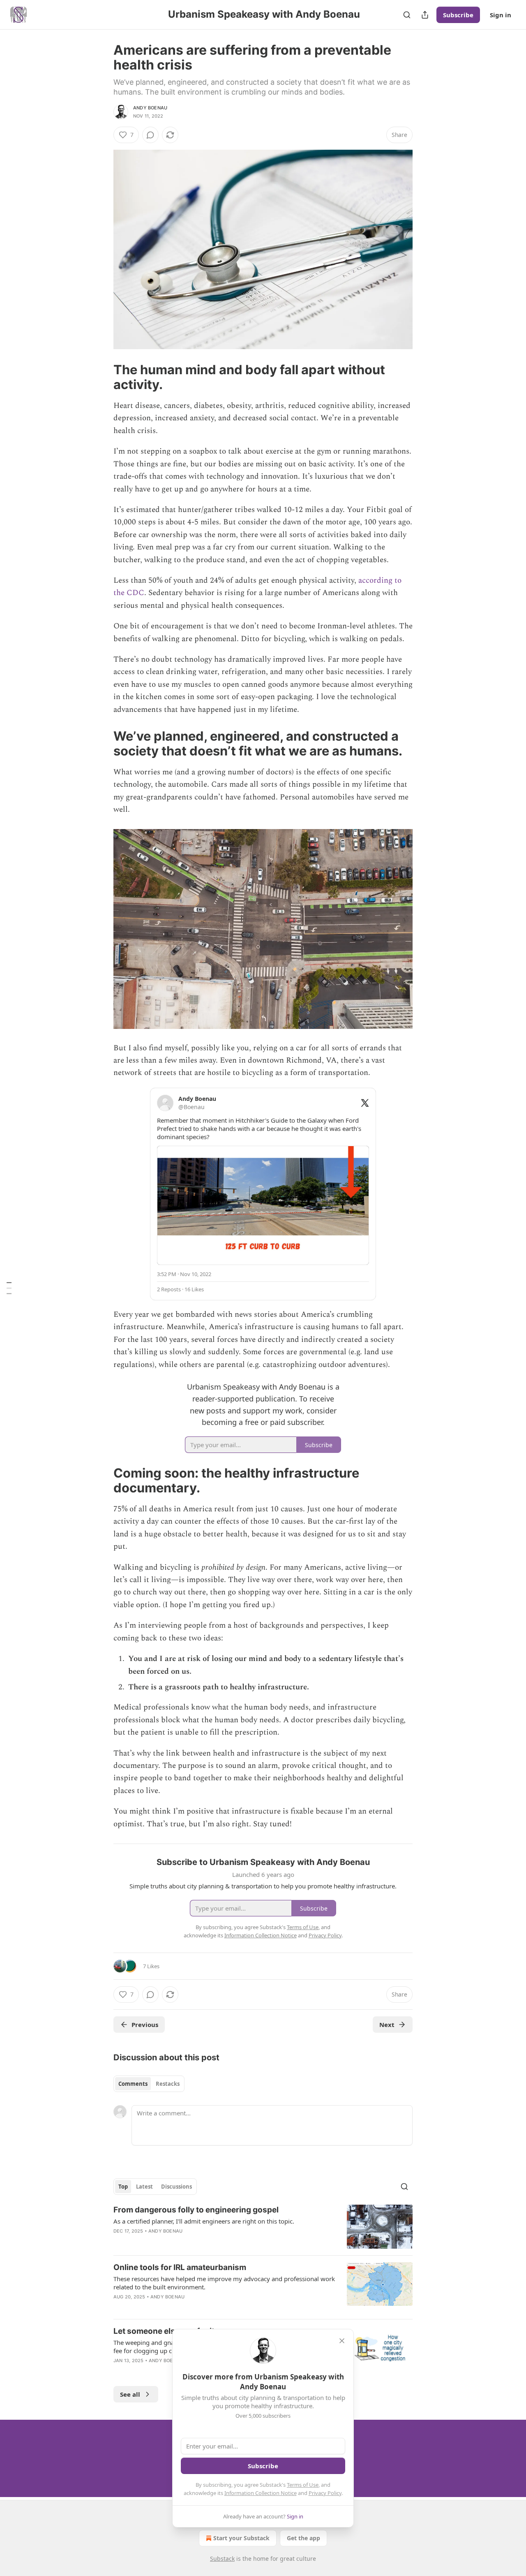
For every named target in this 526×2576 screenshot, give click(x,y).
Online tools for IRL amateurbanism (180, 2267)
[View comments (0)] (150, 135)
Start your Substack (241, 2538)
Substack (222, 2559)
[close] (342, 2341)
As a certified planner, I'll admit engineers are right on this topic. (204, 2221)
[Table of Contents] (9, 1288)
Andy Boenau (150, 108)
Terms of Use (303, 2485)
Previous (145, 2025)
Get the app (303, 2538)
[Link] (102, 377)
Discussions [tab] (176, 2187)
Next (387, 2025)
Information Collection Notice (261, 2493)
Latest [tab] (144, 2187)
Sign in (501, 15)
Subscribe (458, 15)
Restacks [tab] (168, 2084)
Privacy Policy (325, 2493)
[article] (263, 2227)
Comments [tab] (133, 2084)
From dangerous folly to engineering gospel (196, 2210)
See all (130, 2394)
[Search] (407, 15)
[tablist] (149, 2084)
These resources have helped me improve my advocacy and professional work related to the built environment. (224, 2283)
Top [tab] (123, 2187)
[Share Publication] (425, 15)
